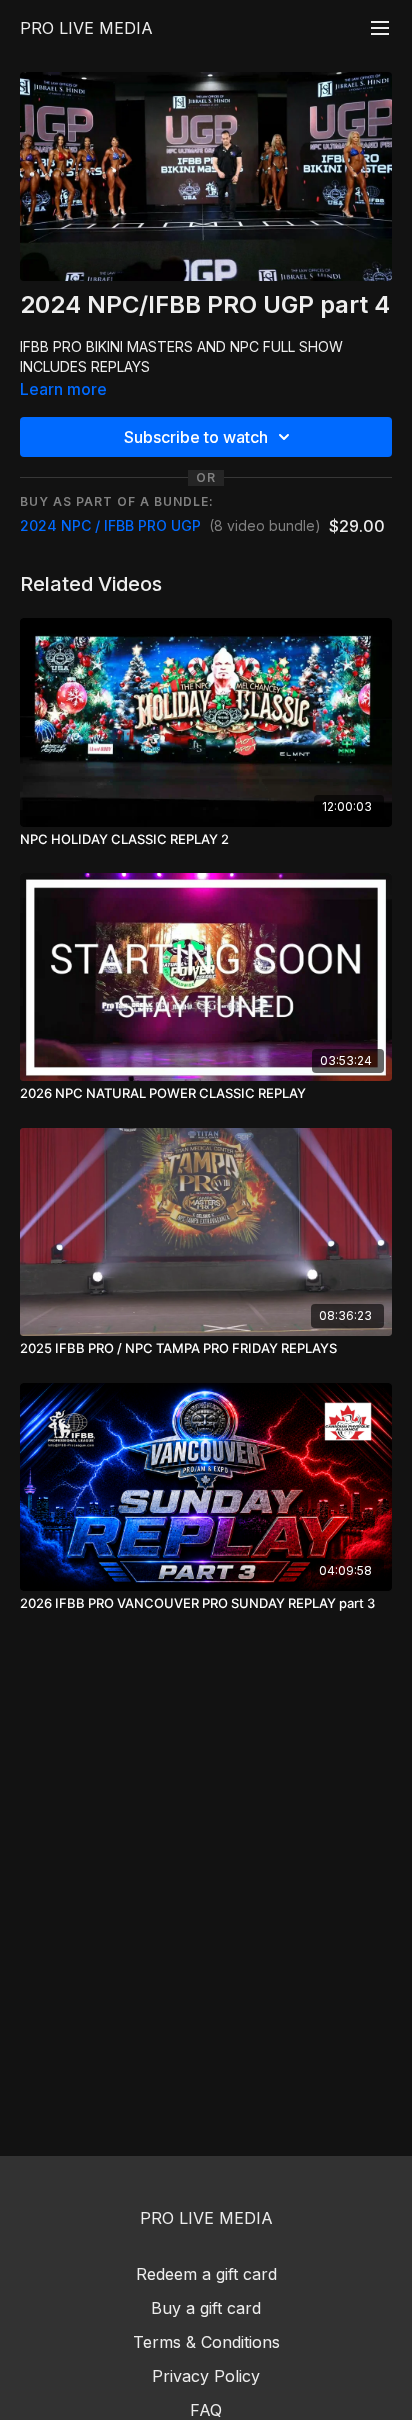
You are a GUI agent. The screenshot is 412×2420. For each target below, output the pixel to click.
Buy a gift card (206, 2308)
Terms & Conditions (206, 2342)
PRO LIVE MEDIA (86, 28)
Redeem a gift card (206, 2274)
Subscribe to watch (196, 437)
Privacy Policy (206, 2376)
